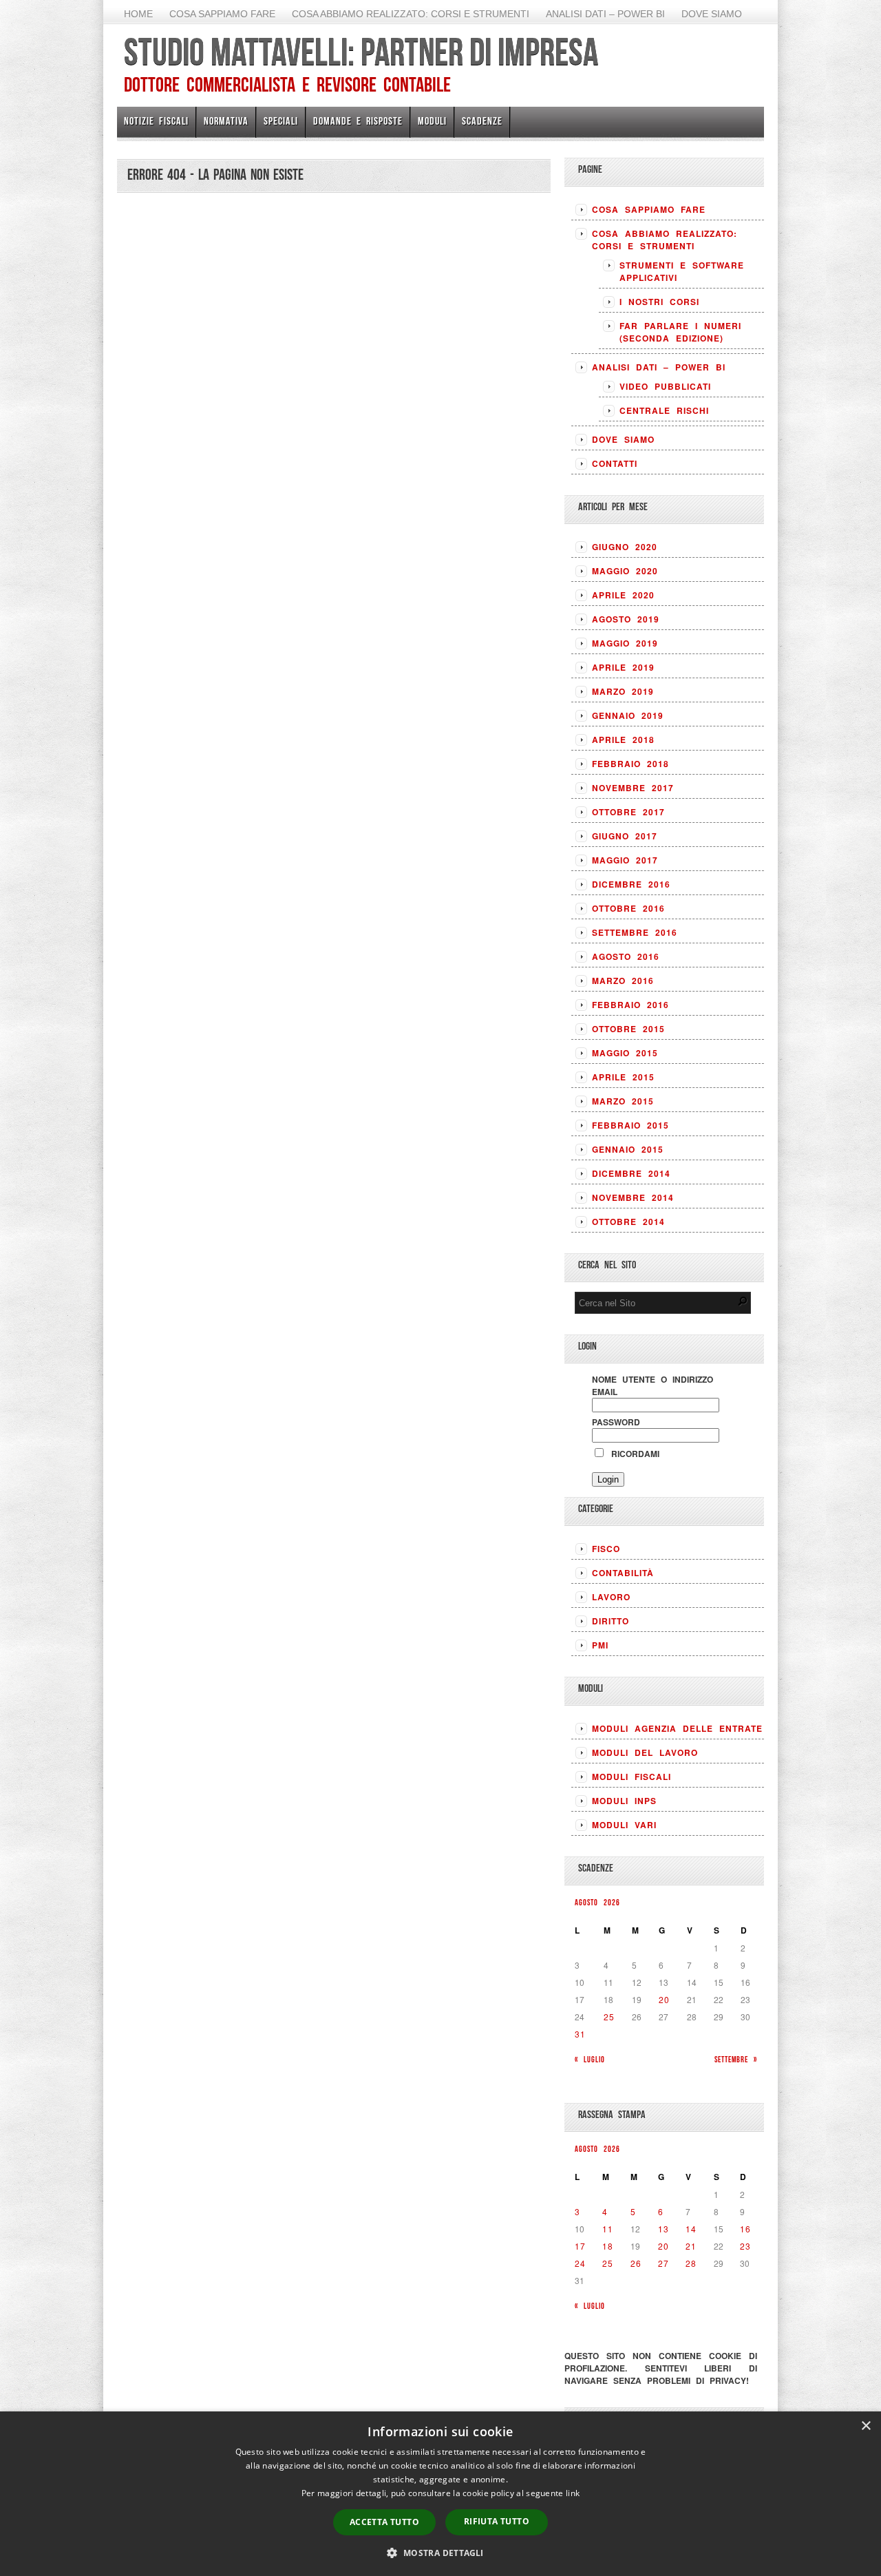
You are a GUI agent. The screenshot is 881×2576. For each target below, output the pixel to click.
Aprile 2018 (623, 740)
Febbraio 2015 (630, 1125)
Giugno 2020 (625, 547)
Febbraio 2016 (630, 1005)
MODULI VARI (624, 1825)
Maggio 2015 (625, 1053)
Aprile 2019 (623, 667)
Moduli (432, 121)
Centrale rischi (664, 410)
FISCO (606, 1549)
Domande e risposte (358, 121)
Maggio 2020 (625, 571)
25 (609, 2017)
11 (608, 2229)
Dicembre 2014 (631, 1173)
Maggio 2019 (625, 643)
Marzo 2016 (623, 981)
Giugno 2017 (625, 836)
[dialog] (440, 2494)
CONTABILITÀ (623, 1573)
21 (691, 2246)
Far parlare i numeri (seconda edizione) (680, 332)
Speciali (281, 121)
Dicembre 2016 (631, 884)
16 (745, 2229)
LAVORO (611, 1597)
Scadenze (482, 121)
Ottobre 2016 (628, 908)
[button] (440, 2553)
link (573, 2493)
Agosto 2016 (626, 956)
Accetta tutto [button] (384, 2522)
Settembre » (736, 2059)
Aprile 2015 (623, 1077)
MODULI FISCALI (631, 1777)
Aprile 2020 (623, 595)
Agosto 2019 (626, 619)
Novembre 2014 (633, 1197)
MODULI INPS (624, 1801)
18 (608, 2246)
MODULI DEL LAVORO (645, 1752)
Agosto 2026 (597, 1902)
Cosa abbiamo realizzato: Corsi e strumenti (411, 14)
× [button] (866, 2426)
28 (691, 2263)
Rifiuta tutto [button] (497, 2521)
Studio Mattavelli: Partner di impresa (361, 52)
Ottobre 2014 (628, 1222)
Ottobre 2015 (628, 1029)
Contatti (615, 463)
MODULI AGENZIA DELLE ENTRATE (677, 1728)
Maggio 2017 (625, 860)
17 (580, 2246)
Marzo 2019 (623, 691)
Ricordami (633, 1454)
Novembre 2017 (633, 788)
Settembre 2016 (635, 932)
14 (691, 2229)
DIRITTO (611, 1621)
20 (664, 1999)
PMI (600, 1645)
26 (636, 2263)
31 (580, 2034)
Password (616, 1422)
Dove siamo (712, 14)
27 (664, 2263)
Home (138, 14)
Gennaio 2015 (628, 1149)
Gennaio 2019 (628, 715)
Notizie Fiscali (156, 121)
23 (745, 2246)
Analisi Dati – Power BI (605, 14)
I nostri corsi (659, 302)
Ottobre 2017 (628, 812)
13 (664, 2229)
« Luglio (590, 2059)
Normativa (226, 121)
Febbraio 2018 (630, 764)
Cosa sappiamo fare (222, 14)
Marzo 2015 (623, 1101)
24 (580, 2263)
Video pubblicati (665, 386)
